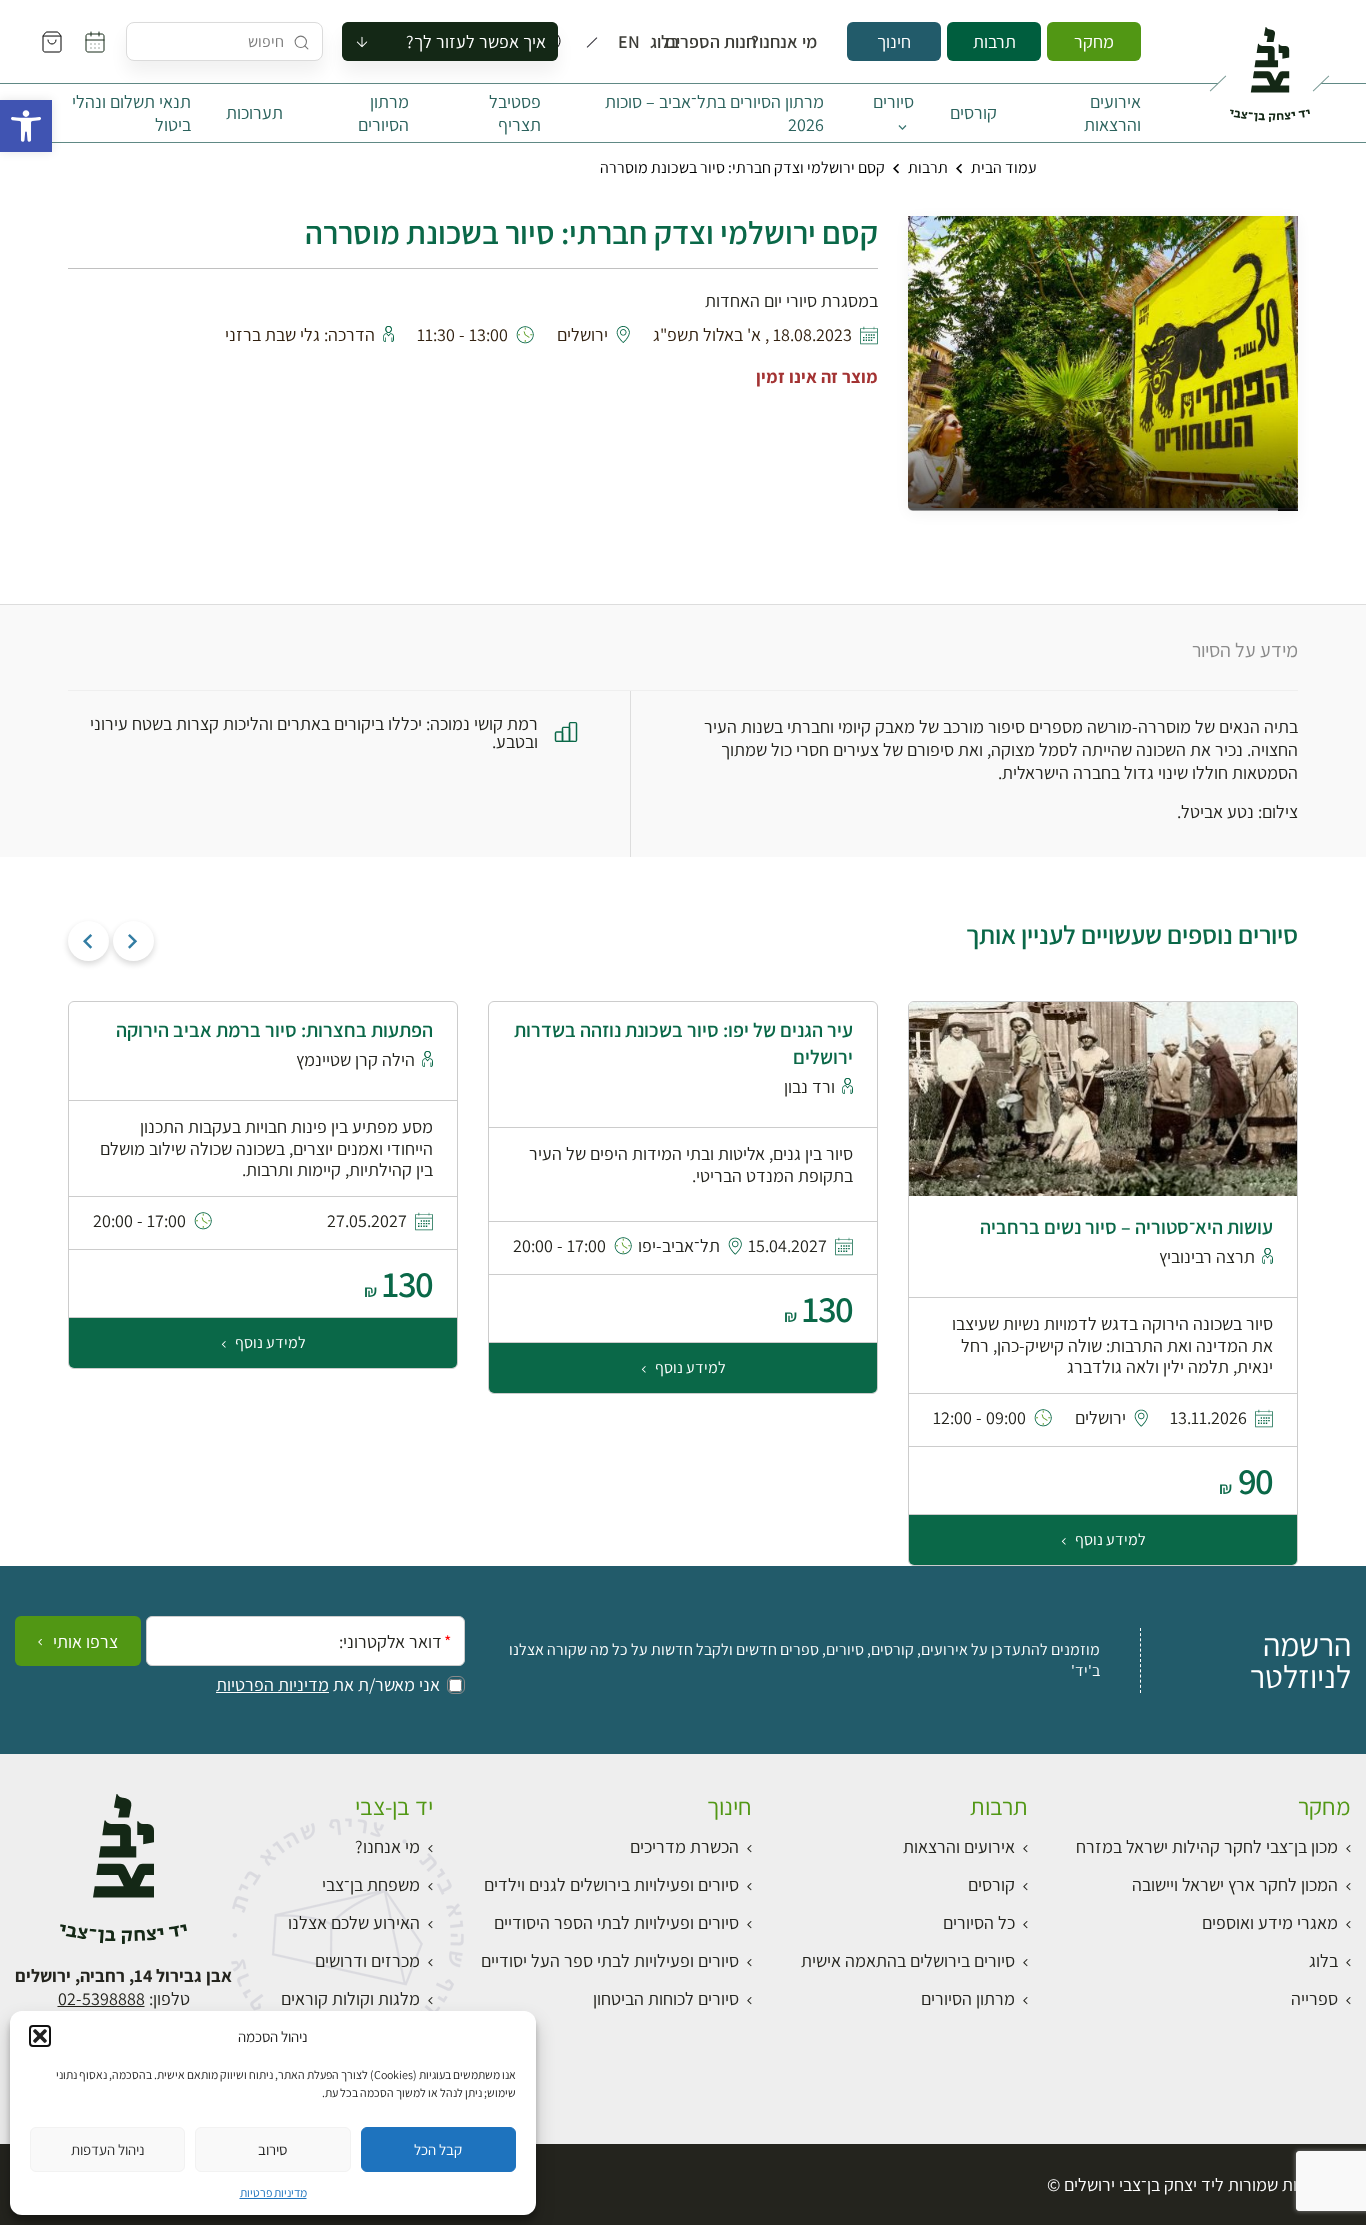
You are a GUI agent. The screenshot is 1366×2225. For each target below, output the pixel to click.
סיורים (893, 101)
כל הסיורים (979, 1922)
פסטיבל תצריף (515, 113)
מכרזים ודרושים (367, 1960)
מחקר (1094, 41)
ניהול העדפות (108, 2149)
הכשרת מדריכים (684, 1846)
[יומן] (95, 42)
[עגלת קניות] (52, 42)
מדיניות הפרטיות (272, 1685)
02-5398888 (101, 1998)
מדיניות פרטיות (273, 2192)
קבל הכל (438, 2149)
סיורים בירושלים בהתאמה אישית (908, 1960)
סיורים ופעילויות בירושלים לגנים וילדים (611, 1884)
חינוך (894, 41)
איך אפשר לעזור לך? (476, 41)
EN (633, 42)
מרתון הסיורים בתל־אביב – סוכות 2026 (714, 113)
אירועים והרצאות (1112, 113)
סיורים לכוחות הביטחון (666, 1998)
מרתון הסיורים (383, 113)
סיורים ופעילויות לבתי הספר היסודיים (616, 1922)
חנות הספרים (729, 42)
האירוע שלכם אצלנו (354, 1922)
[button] (26, 126)
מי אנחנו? (797, 42)
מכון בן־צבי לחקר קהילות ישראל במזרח (1207, 1846)
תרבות (994, 41)
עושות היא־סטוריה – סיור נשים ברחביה (1126, 1227)
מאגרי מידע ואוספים (1270, 1922)
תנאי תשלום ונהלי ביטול (131, 113)
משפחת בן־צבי (371, 1884)
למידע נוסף (1109, 1539)
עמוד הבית (1004, 167)
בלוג (671, 42)
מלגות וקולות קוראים (350, 1998)
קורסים (973, 112)
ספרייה (1314, 1998)
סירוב (272, 2149)
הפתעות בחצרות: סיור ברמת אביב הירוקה (274, 1030)
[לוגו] (1269, 66)
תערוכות (254, 112)
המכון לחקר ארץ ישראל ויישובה (1235, 1884)
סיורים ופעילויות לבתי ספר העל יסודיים (610, 1960)
